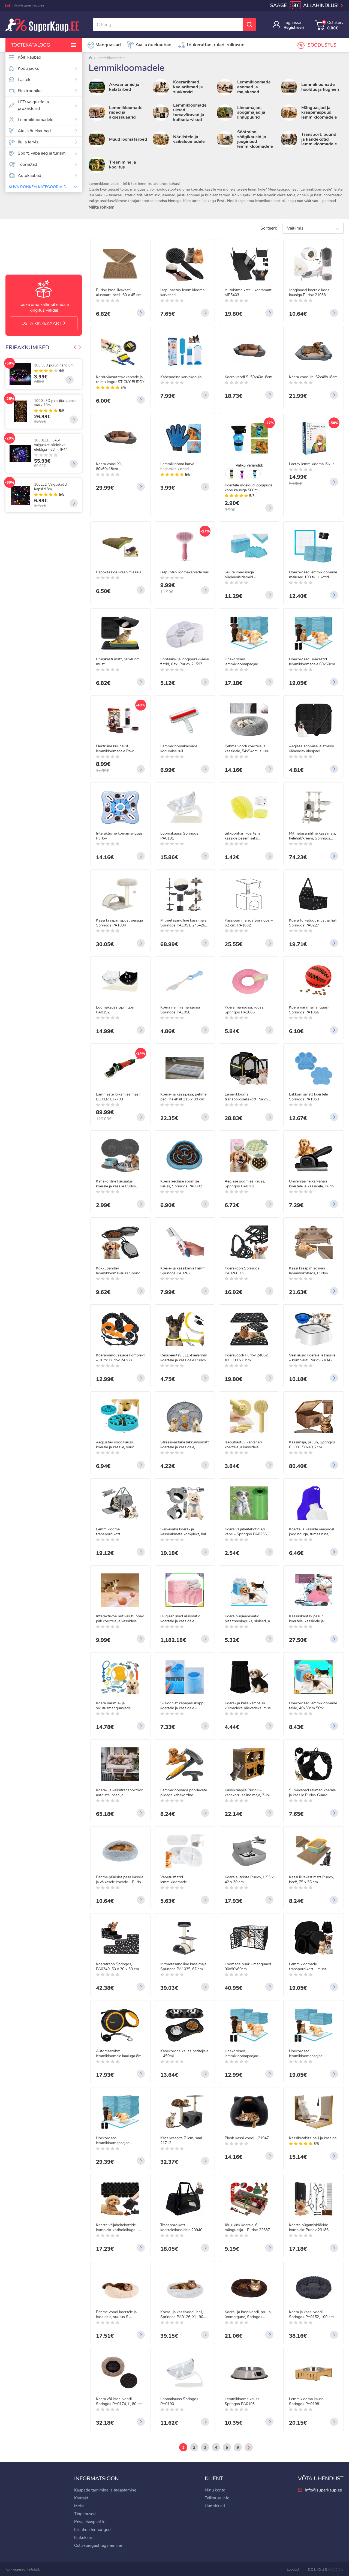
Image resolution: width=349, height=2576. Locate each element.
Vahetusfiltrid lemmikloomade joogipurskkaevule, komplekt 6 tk (184, 1880)
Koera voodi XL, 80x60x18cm (109, 467)
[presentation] (75, 348)
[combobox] (313, 228)
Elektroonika (30, 91)
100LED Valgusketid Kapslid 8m (50, 487)
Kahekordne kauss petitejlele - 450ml (184, 2054)
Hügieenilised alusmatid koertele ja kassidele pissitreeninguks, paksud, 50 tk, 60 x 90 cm (184, 1619)
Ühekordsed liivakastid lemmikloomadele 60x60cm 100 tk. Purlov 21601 (312, 662)
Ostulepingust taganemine (98, 2545)
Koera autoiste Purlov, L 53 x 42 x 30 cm (249, 1880)
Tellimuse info (217, 2498)
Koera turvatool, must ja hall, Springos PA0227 (313, 923)
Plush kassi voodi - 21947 (247, 2138)
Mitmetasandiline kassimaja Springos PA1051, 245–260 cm (184, 923)
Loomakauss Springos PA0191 (179, 836)
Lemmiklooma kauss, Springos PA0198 (307, 2402)
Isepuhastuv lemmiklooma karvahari (182, 293)
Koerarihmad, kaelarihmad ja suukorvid (188, 87)
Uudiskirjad (215, 2506)
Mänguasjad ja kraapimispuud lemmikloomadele (319, 112)
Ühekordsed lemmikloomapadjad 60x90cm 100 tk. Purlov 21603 (116, 2141)
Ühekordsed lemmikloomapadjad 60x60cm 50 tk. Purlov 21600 (244, 2054)
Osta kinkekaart (42, 323)
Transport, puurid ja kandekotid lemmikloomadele (319, 139)
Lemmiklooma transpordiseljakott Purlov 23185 (246, 1097)
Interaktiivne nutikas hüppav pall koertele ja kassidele (120, 1619)
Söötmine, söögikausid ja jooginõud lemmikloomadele (255, 139)
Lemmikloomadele (35, 120)
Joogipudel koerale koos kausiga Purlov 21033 (309, 293)
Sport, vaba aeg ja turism (42, 153)
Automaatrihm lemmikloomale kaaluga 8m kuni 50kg (119, 2054)
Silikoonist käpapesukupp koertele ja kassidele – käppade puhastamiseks (182, 1706)
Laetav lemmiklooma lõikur (312, 464)
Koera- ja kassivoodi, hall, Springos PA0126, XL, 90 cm (182, 2315)
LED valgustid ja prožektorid (33, 105)
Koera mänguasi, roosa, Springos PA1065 (244, 1010)
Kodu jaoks (28, 68)
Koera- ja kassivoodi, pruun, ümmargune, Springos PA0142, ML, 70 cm (248, 2315)
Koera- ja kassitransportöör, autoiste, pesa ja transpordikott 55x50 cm (120, 1793)
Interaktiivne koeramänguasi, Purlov (120, 836)
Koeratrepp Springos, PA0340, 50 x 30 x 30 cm (118, 1967)
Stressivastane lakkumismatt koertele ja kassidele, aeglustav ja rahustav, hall (185, 1445)
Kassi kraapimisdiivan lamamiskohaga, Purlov (309, 1271)
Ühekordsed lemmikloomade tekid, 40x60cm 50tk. (313, 1706)
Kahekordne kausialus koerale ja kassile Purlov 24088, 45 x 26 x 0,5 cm (117, 1184)
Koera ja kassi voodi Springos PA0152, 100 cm (311, 2315)
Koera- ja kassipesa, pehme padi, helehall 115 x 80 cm (183, 1097)
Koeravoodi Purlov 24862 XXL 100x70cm (246, 1358)
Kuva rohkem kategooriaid (37, 187)
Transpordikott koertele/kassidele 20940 (181, 2228)
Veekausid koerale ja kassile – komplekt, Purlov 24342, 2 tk (313, 1358)
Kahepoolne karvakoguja (181, 377)
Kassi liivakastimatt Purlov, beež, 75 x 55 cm (311, 1880)
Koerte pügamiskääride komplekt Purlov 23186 (309, 2228)
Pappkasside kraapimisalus (119, 572)
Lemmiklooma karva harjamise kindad (177, 467)
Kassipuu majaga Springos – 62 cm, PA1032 (249, 923)
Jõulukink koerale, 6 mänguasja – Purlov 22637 (247, 2228)
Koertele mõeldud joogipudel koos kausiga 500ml (249, 488)
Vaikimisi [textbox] (296, 228)
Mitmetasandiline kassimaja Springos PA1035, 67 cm (183, 1967)
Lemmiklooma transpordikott (108, 1532)
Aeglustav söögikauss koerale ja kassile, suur (115, 1445)
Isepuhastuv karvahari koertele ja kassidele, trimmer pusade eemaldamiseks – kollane (245, 1445)
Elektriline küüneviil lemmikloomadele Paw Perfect (115, 749)
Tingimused (85, 2514)
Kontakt (81, 2498)
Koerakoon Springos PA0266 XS (242, 1271)
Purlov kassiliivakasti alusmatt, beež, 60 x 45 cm (119, 293)
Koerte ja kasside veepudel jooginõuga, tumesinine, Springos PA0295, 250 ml (312, 1532)
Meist (79, 2506)
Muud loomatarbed (128, 139)
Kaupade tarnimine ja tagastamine (105, 2490)
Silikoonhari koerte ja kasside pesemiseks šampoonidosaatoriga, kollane (243, 836)
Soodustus (322, 45)
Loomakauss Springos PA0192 (115, 1010)
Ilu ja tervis (28, 142)
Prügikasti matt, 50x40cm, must (118, 662)
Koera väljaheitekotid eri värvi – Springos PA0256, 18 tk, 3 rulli (249, 1532)
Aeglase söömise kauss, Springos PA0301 (245, 1184)
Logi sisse (292, 23)
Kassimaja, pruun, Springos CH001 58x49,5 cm (312, 1445)
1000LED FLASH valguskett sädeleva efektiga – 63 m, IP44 (51, 445)
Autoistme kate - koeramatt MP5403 (248, 293)
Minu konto (215, 2490)
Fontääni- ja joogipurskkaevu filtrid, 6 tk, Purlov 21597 (185, 662)
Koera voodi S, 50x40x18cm (249, 377)
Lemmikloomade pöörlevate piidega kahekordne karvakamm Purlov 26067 (184, 1793)
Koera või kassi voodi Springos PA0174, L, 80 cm (119, 2402)
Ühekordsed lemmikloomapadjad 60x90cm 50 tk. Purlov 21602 (308, 2054)
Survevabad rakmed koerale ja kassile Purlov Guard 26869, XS (312, 1793)
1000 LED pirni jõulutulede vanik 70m (55, 403)
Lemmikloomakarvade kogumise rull (179, 749)
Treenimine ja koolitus (123, 165)
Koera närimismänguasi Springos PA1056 (309, 1010)
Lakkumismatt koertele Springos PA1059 (308, 1097)
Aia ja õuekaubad (34, 131)
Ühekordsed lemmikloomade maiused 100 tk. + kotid (313, 575)
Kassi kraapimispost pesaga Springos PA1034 (119, 923)
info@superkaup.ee (28, 5)
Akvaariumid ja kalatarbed (124, 87)
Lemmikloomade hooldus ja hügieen (320, 87)
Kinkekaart (84, 2538)
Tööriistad (27, 164)
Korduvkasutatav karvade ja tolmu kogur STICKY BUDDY (120, 380)
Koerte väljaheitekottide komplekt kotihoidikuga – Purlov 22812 (117, 2228)
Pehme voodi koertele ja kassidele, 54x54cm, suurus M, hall (248, 749)
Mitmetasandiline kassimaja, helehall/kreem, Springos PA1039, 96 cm (312, 836)
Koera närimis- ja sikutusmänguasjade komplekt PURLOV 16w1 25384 (118, 1706)
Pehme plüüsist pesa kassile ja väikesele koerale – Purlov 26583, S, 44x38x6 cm (120, 1880)
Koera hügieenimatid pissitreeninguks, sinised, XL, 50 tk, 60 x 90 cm (249, 1619)
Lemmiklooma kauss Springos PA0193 (242, 2402)
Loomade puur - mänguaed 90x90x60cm (248, 1967)
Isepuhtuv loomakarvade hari (185, 572)
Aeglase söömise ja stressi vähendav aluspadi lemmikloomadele (311, 749)
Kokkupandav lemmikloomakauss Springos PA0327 (120, 1271)
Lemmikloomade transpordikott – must (308, 1967)
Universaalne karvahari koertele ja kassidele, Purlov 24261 (312, 1184)
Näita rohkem (102, 207)
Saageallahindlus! (305, 6)
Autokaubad (29, 176)
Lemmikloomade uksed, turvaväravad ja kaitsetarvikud (190, 112)
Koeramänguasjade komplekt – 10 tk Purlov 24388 (120, 1358)
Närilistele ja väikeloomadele (189, 139)
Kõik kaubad (29, 57)
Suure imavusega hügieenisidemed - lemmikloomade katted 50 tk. (249, 575)
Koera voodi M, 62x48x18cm (313, 377)
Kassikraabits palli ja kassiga (313, 2138)
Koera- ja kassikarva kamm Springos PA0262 (183, 1271)
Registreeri (294, 28)
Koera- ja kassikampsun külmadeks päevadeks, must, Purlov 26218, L (249, 1706)
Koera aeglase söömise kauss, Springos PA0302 (181, 1184)
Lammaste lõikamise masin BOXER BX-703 (119, 1097)
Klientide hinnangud (92, 2530)
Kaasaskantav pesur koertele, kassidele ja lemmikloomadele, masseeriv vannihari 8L (313, 1619)
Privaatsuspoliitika (90, 2522)
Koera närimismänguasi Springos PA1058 (180, 1010)
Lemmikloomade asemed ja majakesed (254, 87)
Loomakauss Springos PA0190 (179, 2402)
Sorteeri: (269, 228)
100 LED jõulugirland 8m (54, 365)
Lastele (25, 80)
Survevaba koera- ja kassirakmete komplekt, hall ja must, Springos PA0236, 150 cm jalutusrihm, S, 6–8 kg (183, 1532)
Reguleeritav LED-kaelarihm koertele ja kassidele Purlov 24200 (184, 1358)
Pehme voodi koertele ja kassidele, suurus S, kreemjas (116, 2315)
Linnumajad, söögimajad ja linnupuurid (251, 112)
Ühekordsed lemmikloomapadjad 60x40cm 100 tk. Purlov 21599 (245, 662)
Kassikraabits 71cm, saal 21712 (181, 2141)
